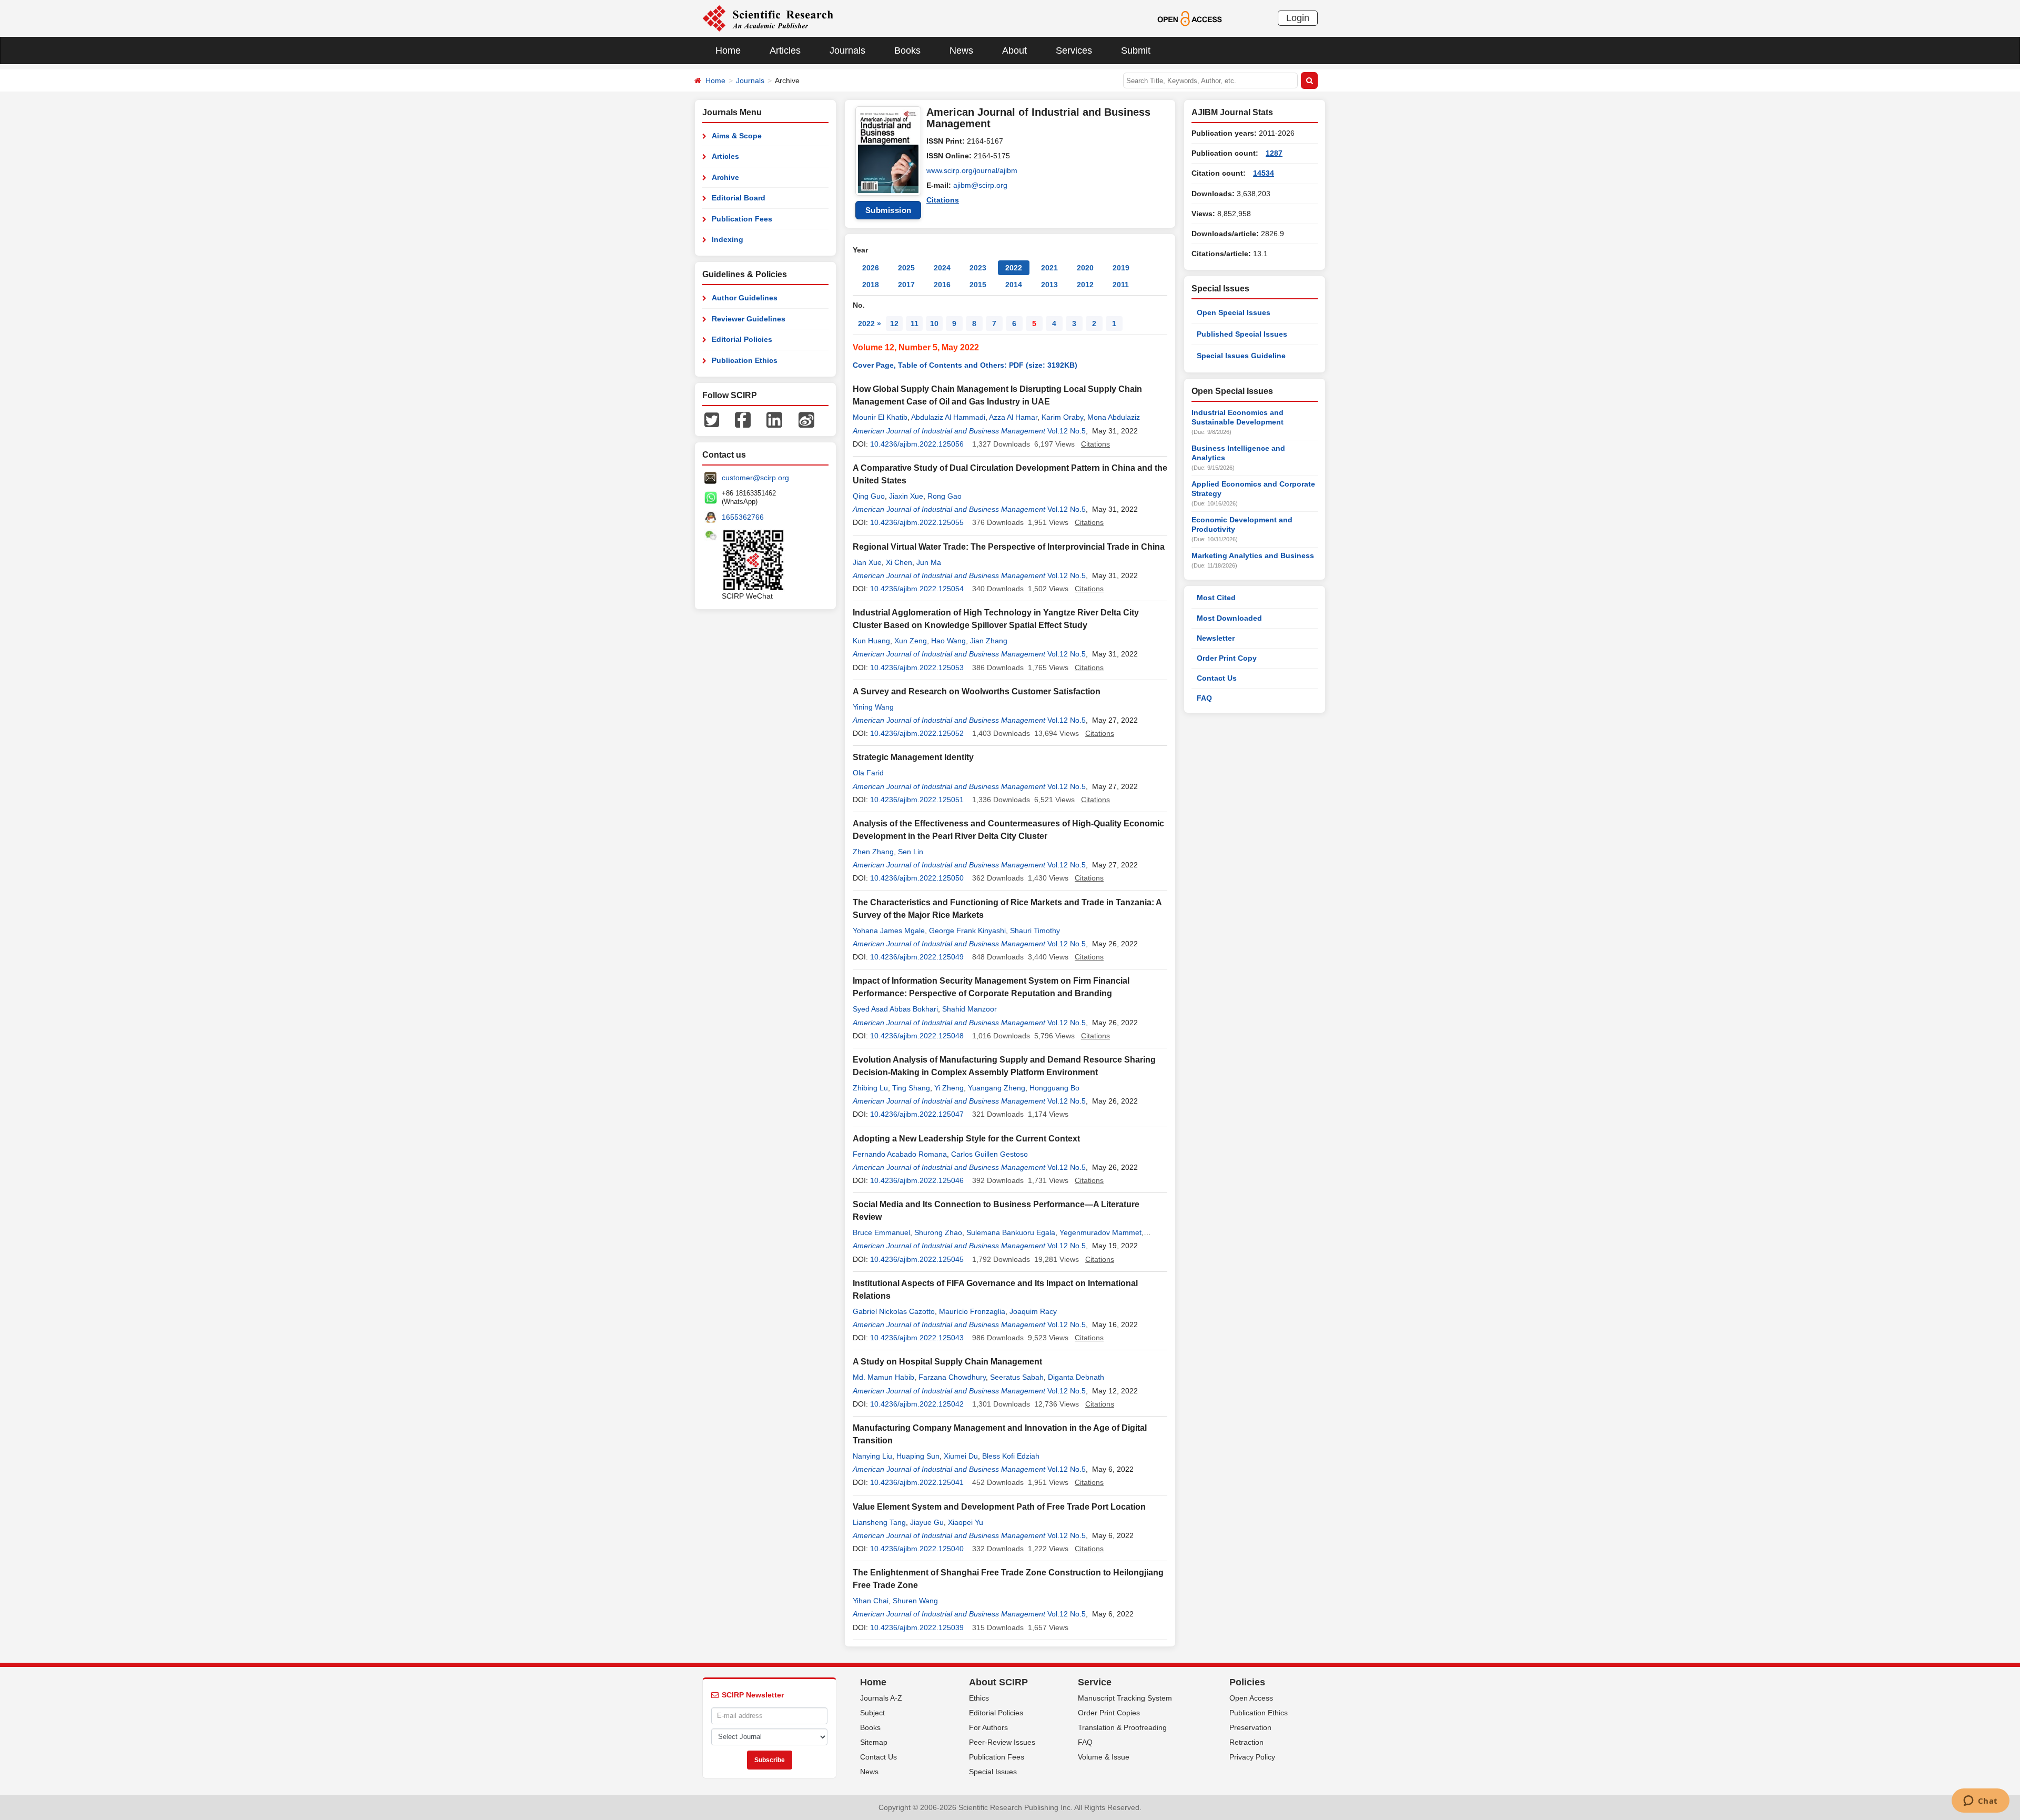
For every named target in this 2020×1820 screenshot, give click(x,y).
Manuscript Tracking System (1125, 1698)
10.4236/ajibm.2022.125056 (917, 444)
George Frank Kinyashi (967, 931)
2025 (906, 268)
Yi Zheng (949, 1088)
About (1014, 50)
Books (907, 50)
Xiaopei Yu (966, 1522)
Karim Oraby (1062, 417)
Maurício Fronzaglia (972, 1311)
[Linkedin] (774, 419)
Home (728, 50)
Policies (1247, 1682)
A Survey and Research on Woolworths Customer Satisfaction (977, 691)
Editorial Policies (742, 339)
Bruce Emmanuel (881, 1232)
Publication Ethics (745, 360)
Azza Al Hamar (1013, 417)
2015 (978, 285)
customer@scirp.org (755, 478)
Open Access (1251, 1698)
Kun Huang (871, 641)
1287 (1274, 153)
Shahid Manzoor (969, 1009)
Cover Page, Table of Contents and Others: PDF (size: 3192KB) (965, 365)
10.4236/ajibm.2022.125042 (917, 1404)
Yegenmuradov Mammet (1100, 1232)
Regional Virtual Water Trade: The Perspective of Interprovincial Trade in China (1009, 547)
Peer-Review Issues (1002, 1742)
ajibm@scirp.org (980, 185)
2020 (1085, 268)
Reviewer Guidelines (749, 319)
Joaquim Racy (1033, 1311)
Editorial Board (739, 198)
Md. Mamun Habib (883, 1377)
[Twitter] (712, 419)
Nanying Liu (872, 1456)
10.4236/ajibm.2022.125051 (917, 800)
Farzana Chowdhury (952, 1377)
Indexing (728, 239)
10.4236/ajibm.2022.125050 (917, 878)
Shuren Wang (915, 1601)
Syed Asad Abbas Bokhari (895, 1009)
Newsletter (1216, 638)
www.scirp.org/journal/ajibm (972, 170)
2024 (942, 268)
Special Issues (993, 1772)
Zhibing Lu (870, 1088)
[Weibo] (806, 419)
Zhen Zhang (873, 852)
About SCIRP (998, 1682)
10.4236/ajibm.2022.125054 (917, 589)
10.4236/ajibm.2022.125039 (917, 1627)
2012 (1085, 285)
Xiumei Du (961, 1456)
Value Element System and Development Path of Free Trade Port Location (999, 1507)
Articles (785, 50)
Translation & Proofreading (1122, 1727)
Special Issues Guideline (1241, 356)
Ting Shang (911, 1088)
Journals (847, 50)
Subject (872, 1713)
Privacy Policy (1252, 1757)
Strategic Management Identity (913, 757)
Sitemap (874, 1742)
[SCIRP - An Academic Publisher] (768, 18)
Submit (1136, 50)
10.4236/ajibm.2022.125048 (917, 1036)
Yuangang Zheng (997, 1088)
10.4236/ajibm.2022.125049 (917, 957)
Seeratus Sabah (1017, 1377)
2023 (978, 268)
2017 (906, 285)
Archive (725, 177)
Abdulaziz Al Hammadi (948, 417)
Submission (888, 210)
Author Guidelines (745, 298)
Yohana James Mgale (889, 931)
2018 (871, 285)
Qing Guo (869, 496)
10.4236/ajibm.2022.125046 (917, 1180)
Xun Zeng (911, 641)
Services (1074, 50)
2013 (1049, 285)
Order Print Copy (1227, 658)
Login (1298, 18)
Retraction (1246, 1742)
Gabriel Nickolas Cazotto (894, 1311)
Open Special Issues (1234, 312)
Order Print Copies (1109, 1713)
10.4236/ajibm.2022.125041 (917, 1482)
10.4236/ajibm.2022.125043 (917, 1338)
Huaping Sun (918, 1456)
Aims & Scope (737, 136)
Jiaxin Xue (906, 496)
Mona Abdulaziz (1114, 417)
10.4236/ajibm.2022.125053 (917, 668)
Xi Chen (899, 562)
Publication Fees (742, 219)
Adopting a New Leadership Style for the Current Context (966, 1139)
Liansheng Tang (879, 1522)
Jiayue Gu (927, 1522)
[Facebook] (743, 419)
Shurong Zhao (938, 1232)
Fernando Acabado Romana (900, 1154)
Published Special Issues (1242, 334)
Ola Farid (868, 773)
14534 (1264, 173)
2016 (942, 285)
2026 (871, 268)
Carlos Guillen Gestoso (989, 1154)
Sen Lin (911, 852)
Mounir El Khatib (880, 417)
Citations (943, 200)
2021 (1049, 268)
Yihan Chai (871, 1601)
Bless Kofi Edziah (1011, 1456)
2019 (1121, 268)
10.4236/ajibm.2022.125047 (917, 1114)
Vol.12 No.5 (1067, 431)
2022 (1014, 268)
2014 (1014, 285)
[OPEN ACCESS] (1190, 18)
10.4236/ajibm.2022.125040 (917, 1549)
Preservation (1250, 1727)
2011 (1121, 285)
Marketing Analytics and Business (1253, 555)
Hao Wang (948, 641)
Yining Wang (873, 707)
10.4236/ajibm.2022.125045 (917, 1259)
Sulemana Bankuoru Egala (1011, 1232)
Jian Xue (867, 562)
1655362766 (743, 517)
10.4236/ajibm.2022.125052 (917, 733)
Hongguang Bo (1054, 1088)
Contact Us (1217, 678)
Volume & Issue (1104, 1757)
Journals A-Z (881, 1698)
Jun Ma (929, 562)
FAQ (1204, 698)
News (961, 50)
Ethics (979, 1698)
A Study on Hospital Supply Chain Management (947, 1362)
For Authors (988, 1727)
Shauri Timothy (1035, 931)
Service (1095, 1682)
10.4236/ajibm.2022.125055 (917, 522)
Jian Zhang (989, 641)
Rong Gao (945, 496)
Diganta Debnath (1076, 1377)
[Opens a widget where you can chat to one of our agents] (1980, 1802)
